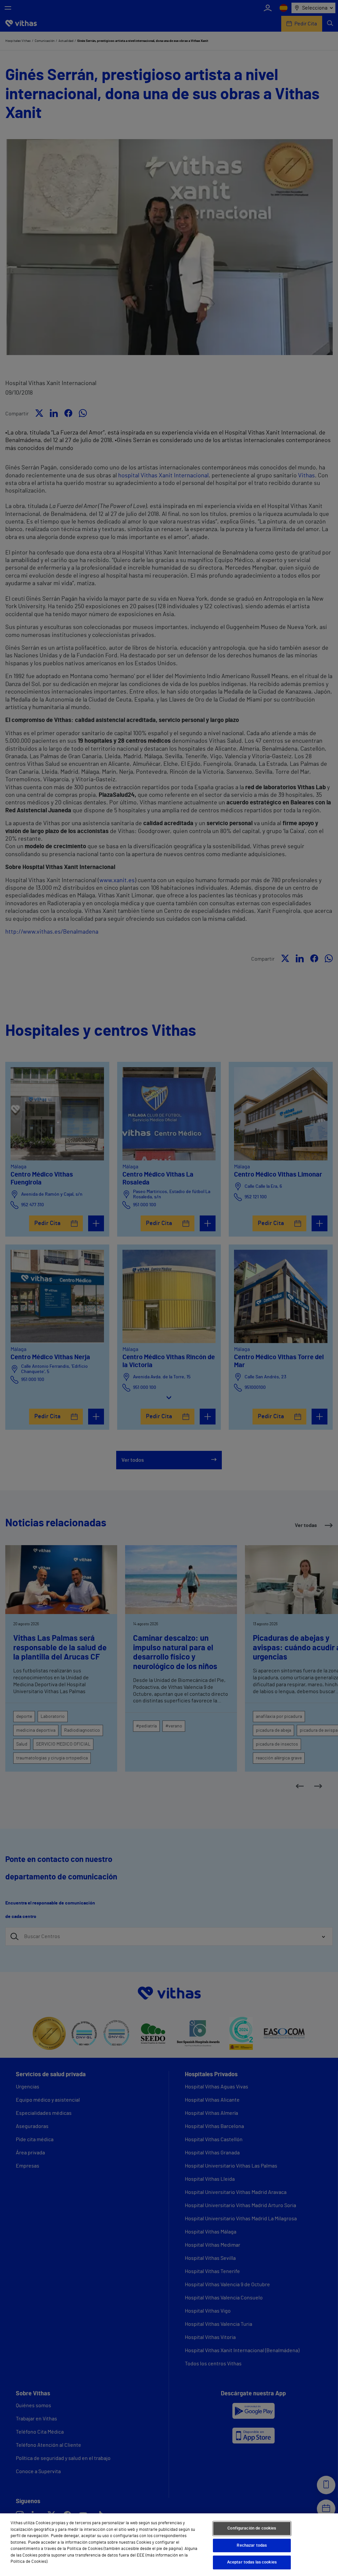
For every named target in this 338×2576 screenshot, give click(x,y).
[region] (169, 2545)
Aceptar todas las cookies (252, 2562)
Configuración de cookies (252, 2528)
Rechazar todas (252, 2546)
